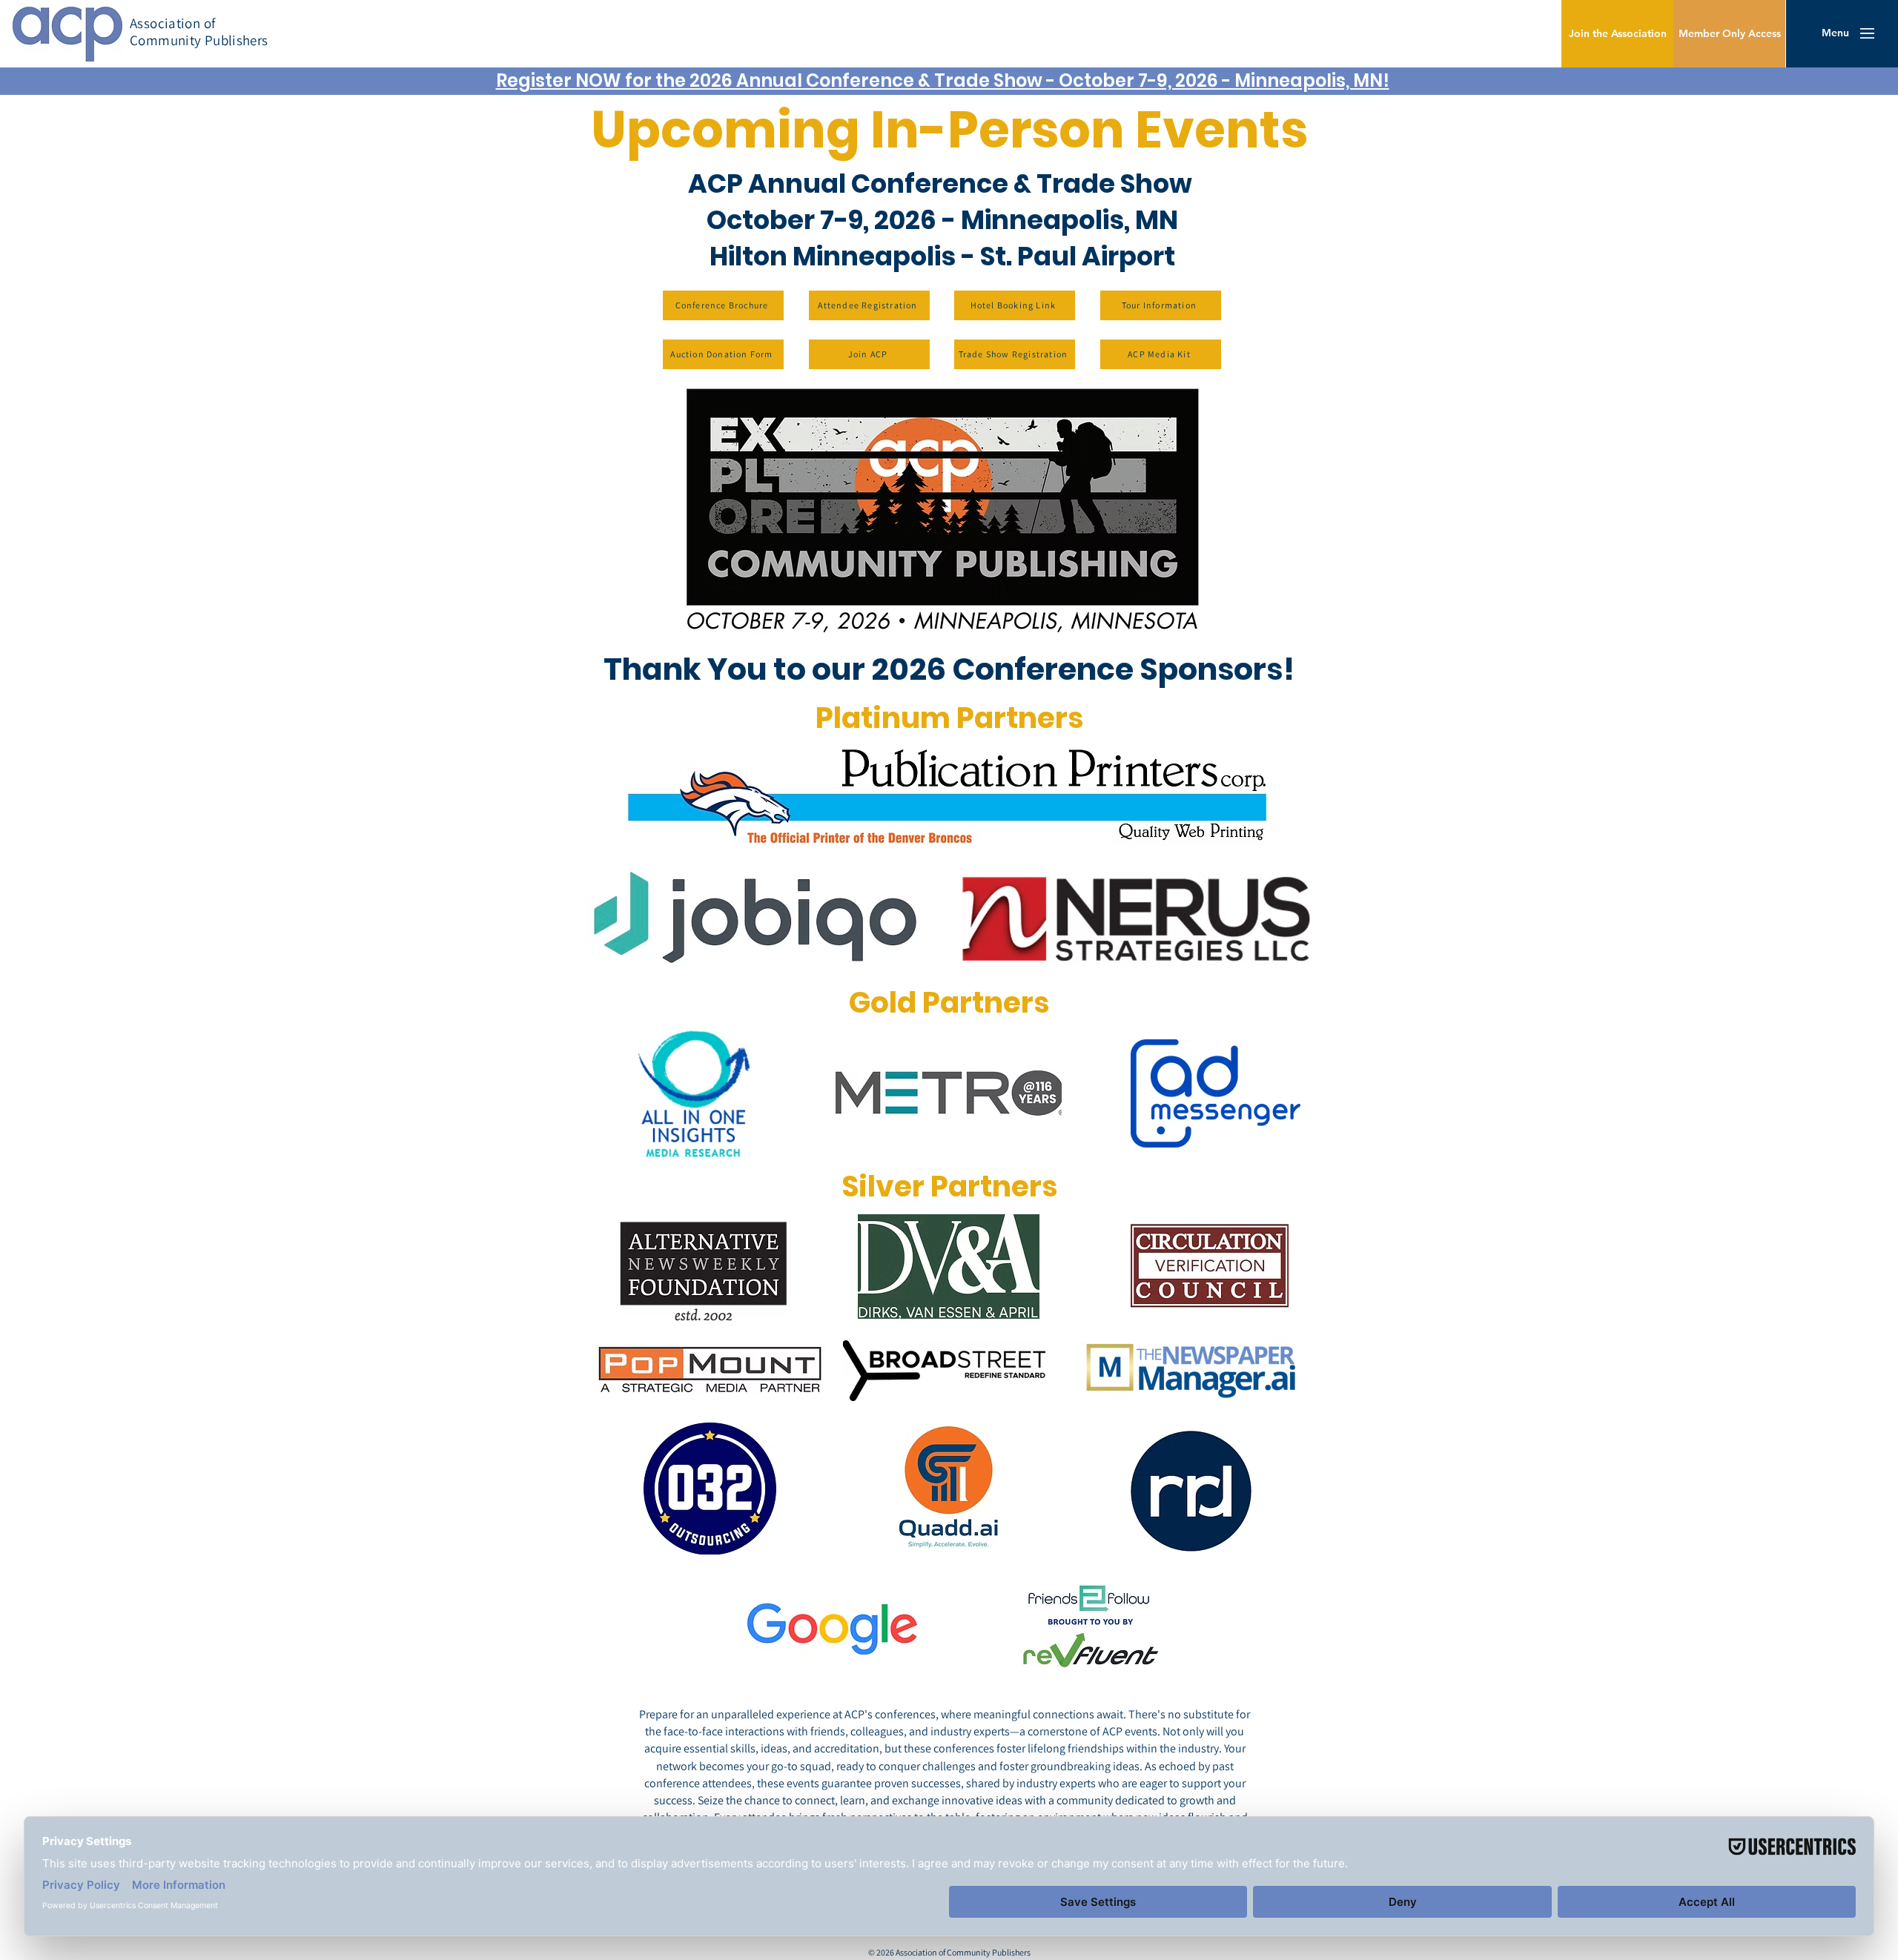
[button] (1835, 33)
